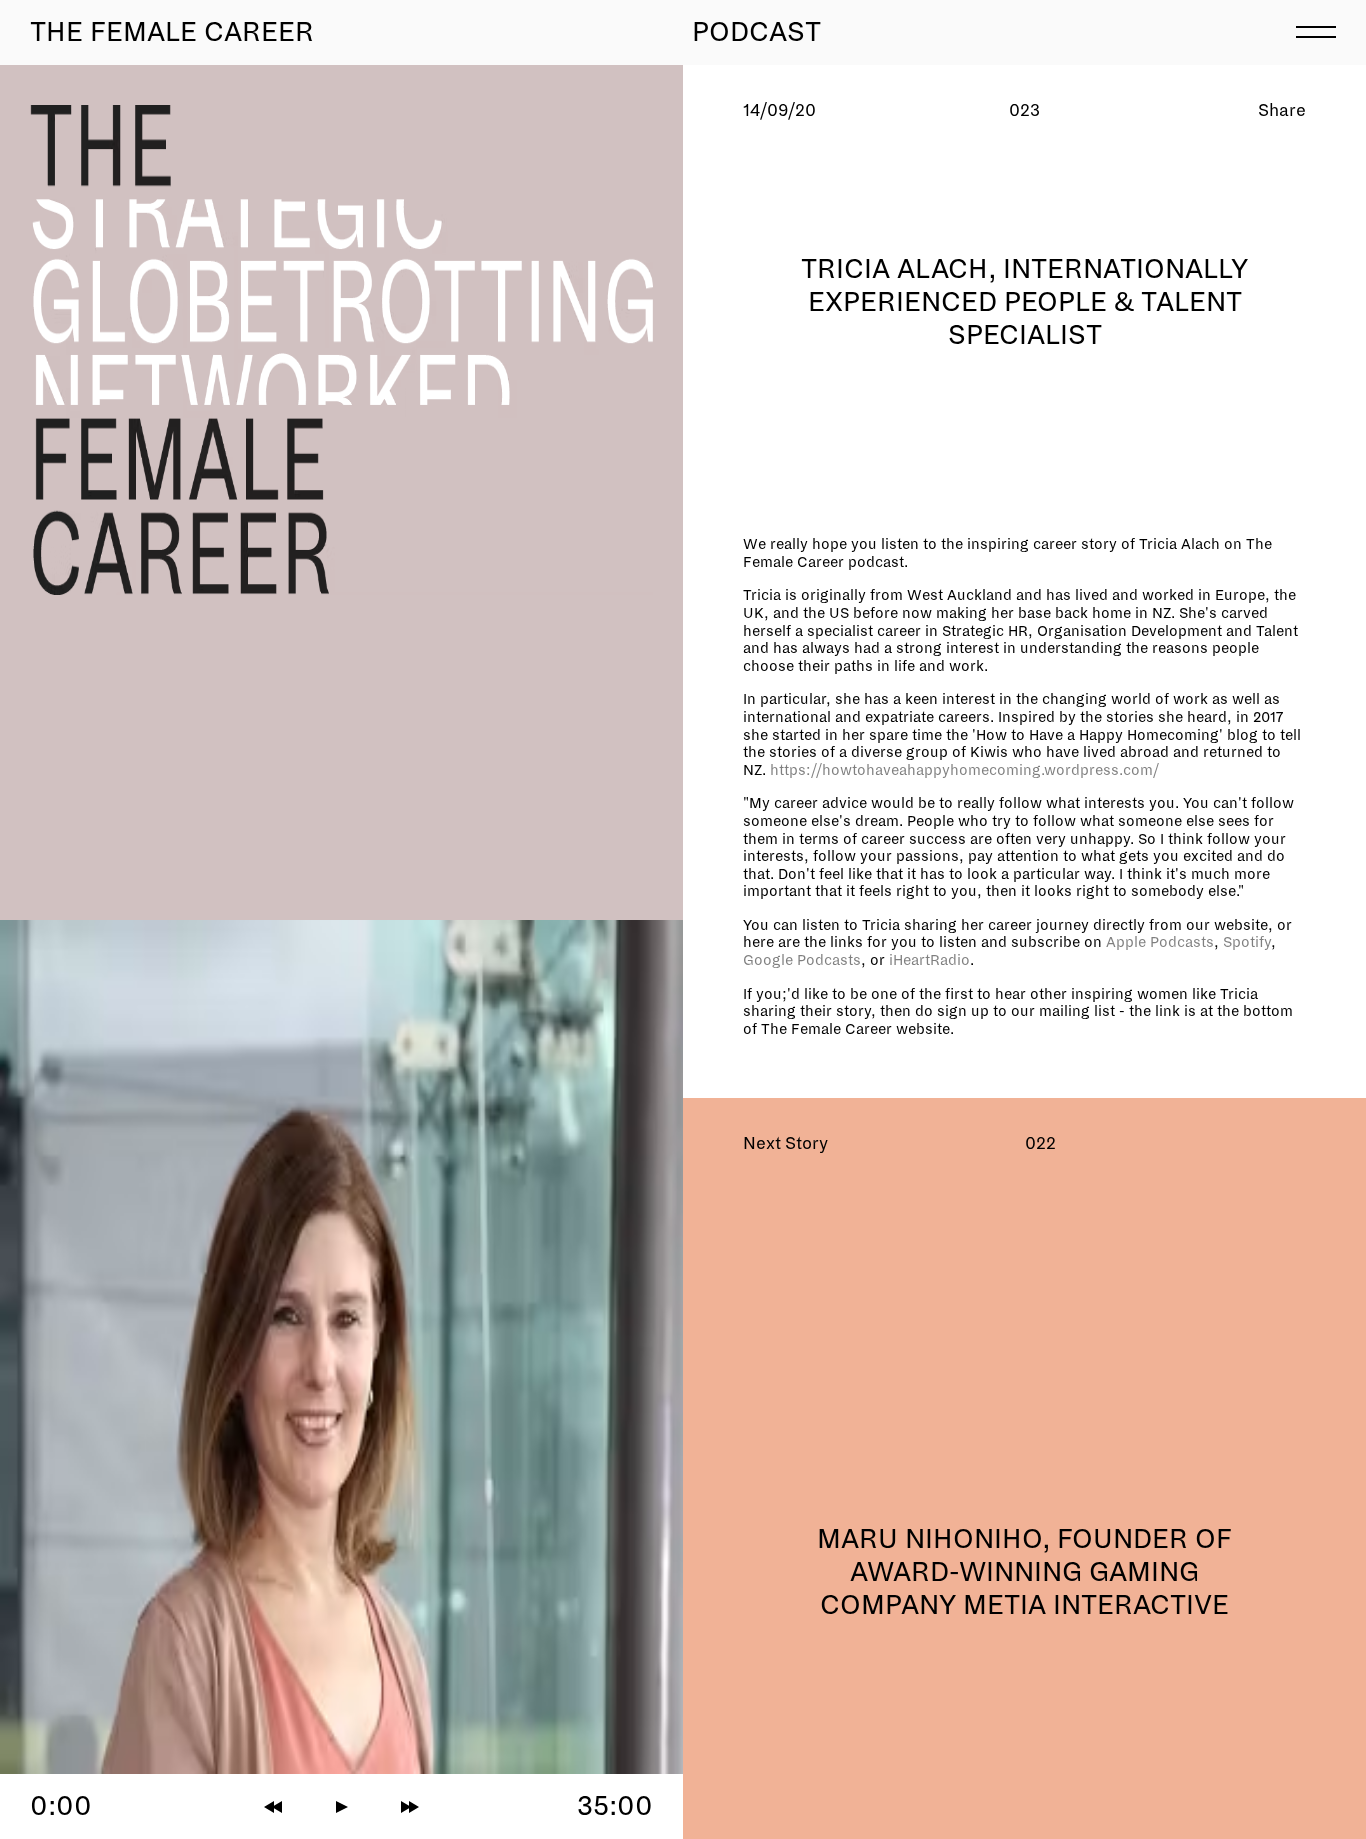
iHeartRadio (929, 960)
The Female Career (172, 32)
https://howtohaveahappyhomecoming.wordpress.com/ (964, 770)
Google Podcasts (802, 960)
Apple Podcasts (1160, 942)
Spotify (1247, 942)
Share (1282, 110)
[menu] (1316, 30)
